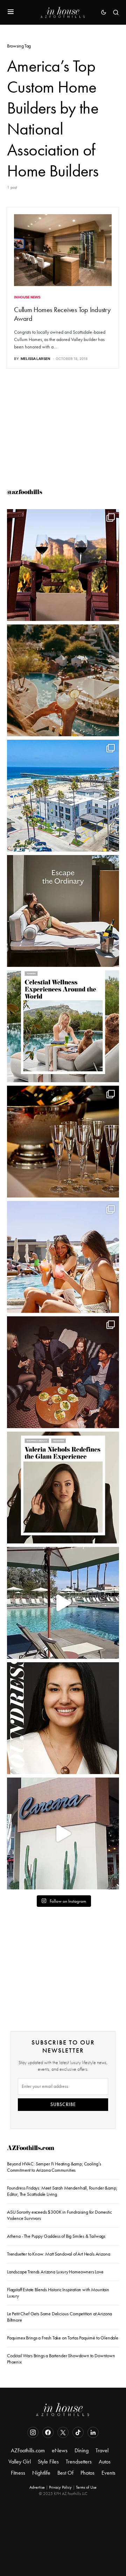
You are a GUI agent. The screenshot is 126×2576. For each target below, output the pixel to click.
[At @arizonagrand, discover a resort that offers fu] (63, 680)
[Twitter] (63, 2432)
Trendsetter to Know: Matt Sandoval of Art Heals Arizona (58, 2254)
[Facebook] (48, 2432)
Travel (102, 2450)
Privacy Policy (60, 2487)
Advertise (37, 2487)
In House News (27, 297)
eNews (60, 2450)
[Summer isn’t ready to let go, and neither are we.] (63, 796)
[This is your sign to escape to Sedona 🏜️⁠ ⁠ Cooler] (63, 565)
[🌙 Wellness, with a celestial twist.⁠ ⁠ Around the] (63, 1026)
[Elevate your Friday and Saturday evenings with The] (63, 1142)
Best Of (65, 2473)
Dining (82, 2450)
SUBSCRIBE (63, 2104)
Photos (87, 2473)
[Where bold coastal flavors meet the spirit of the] (63, 1372)
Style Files (48, 2462)
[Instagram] (33, 2432)
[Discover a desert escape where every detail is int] (63, 911)
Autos (105, 2462)
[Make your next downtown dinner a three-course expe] (63, 1833)
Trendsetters (79, 2462)
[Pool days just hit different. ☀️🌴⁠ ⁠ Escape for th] (63, 1603)
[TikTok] (78, 2432)
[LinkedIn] (93, 2432)
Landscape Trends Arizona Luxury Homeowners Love (56, 2272)
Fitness (18, 2473)
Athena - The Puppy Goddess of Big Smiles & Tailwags (56, 2236)
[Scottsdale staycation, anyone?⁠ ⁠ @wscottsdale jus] (63, 1257)
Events (108, 2473)
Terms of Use (86, 2487)
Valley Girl (20, 2462)
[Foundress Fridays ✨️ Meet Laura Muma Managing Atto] (63, 1718)
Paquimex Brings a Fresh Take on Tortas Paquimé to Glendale (63, 2338)
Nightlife (41, 2473)
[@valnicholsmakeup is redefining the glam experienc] (63, 1488)
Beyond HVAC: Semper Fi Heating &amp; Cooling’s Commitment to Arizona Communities (54, 2167)
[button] (11, 12)
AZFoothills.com (31, 2149)
